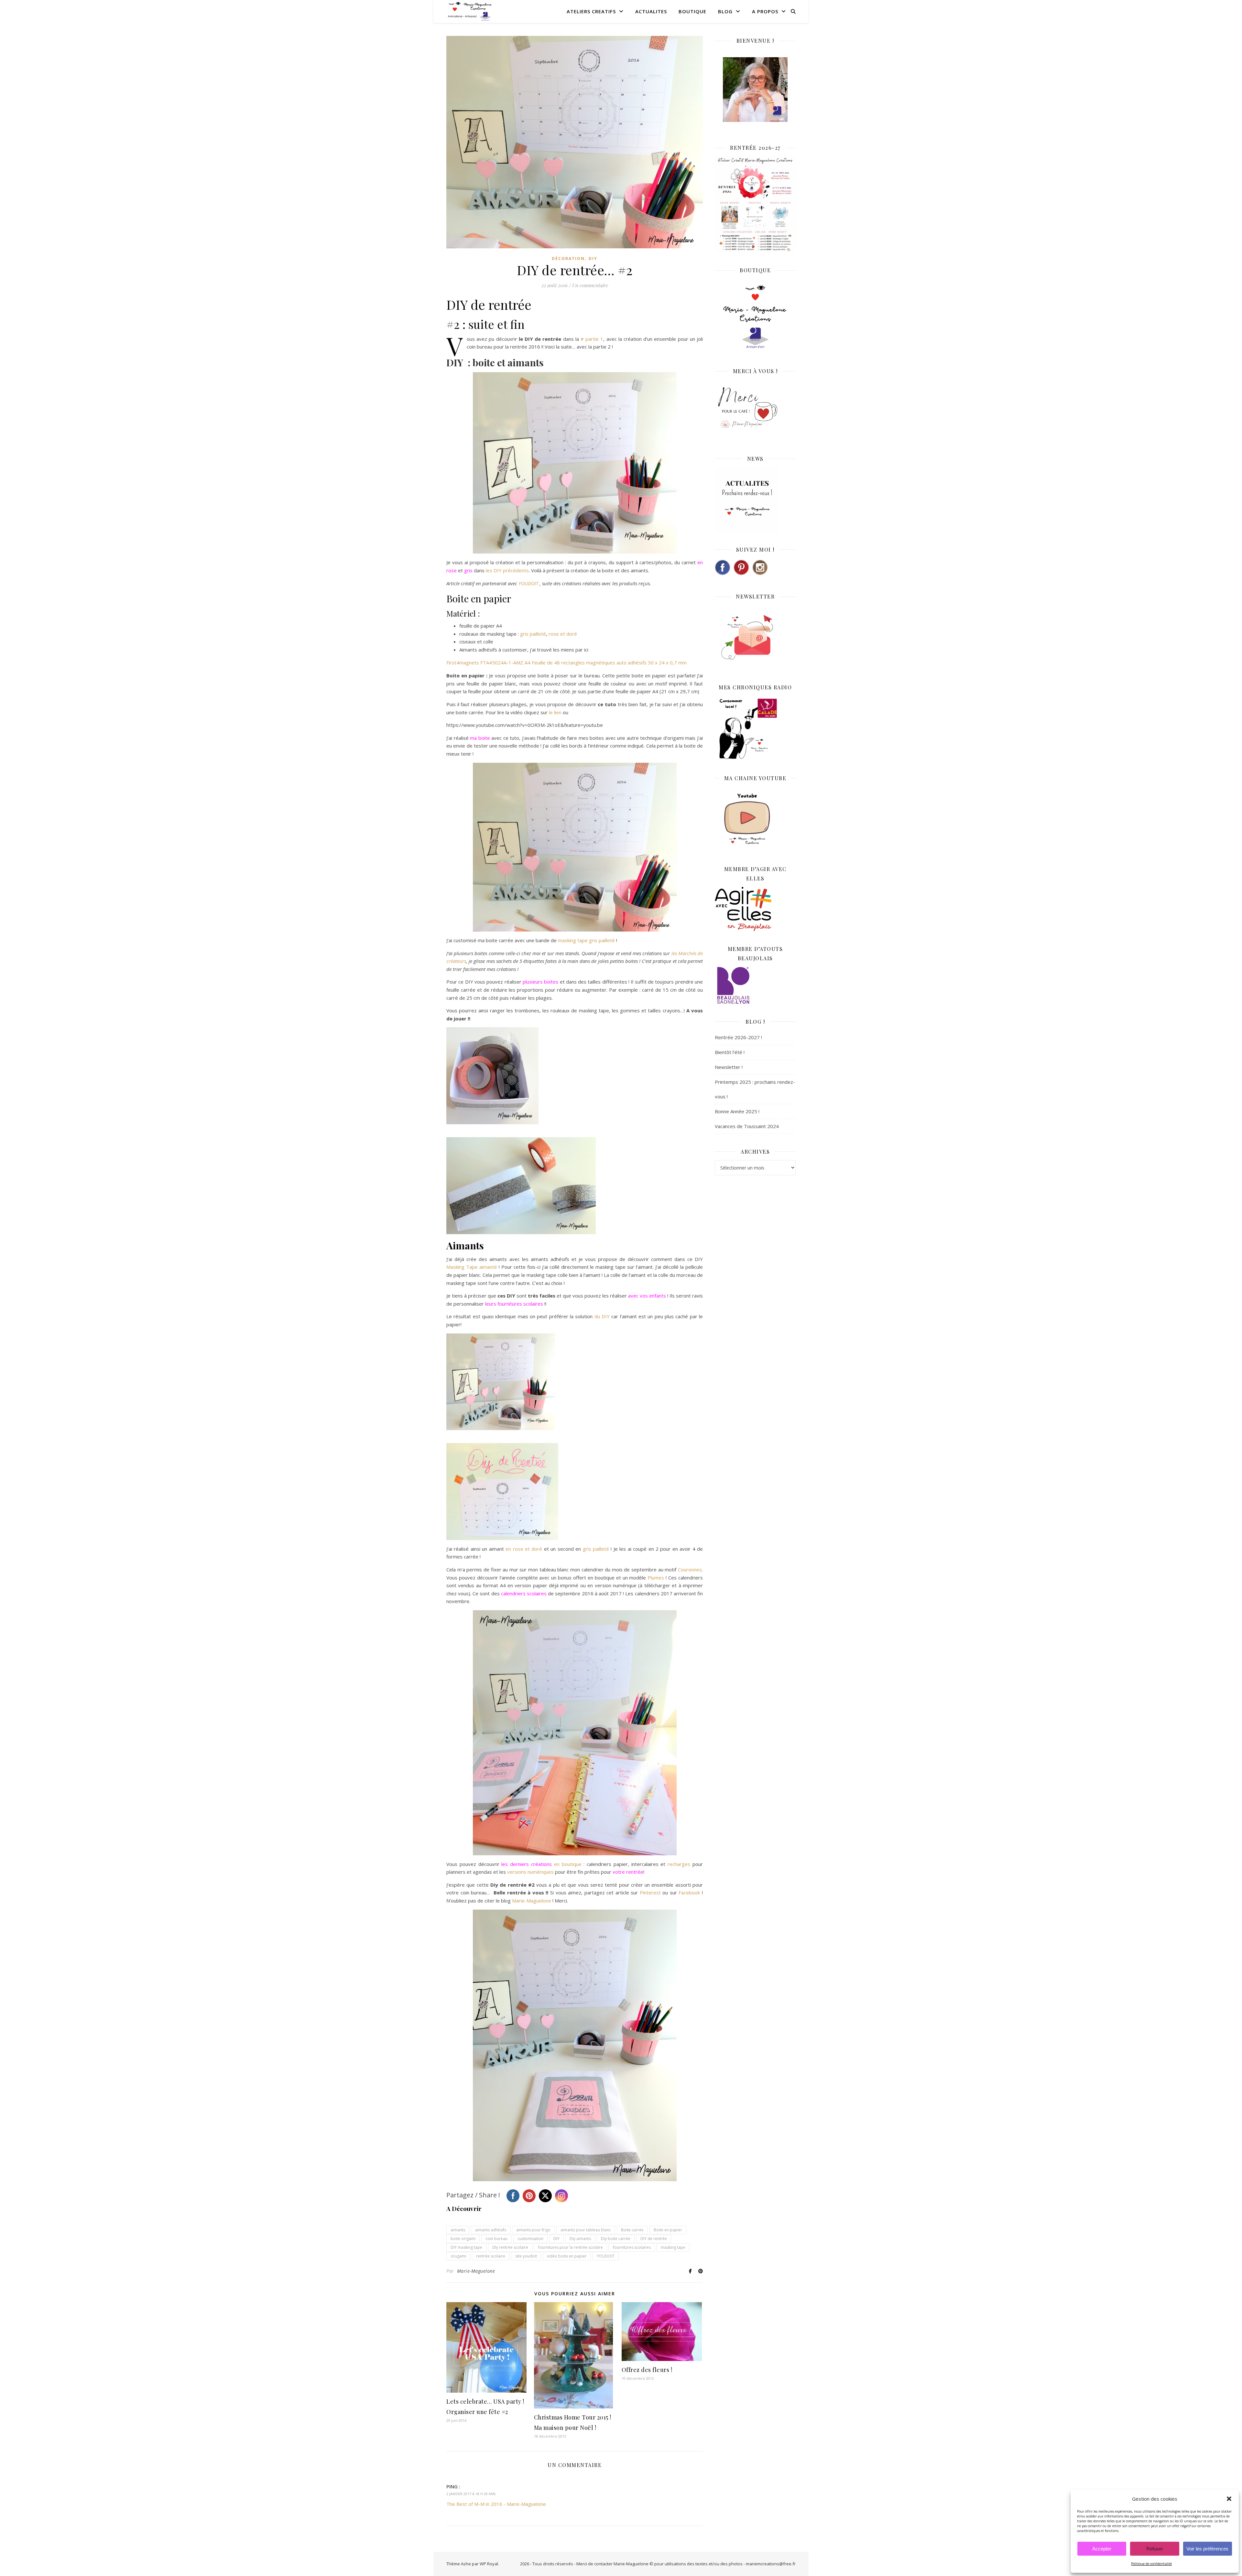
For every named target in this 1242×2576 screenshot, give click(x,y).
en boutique (569, 1864)
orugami (458, 2256)
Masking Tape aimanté (473, 1267)
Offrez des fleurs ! (647, 2370)
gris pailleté (533, 634)
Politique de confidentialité (1151, 2564)
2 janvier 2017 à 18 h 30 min (471, 2494)
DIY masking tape (466, 2247)
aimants (458, 2230)
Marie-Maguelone (532, 1901)
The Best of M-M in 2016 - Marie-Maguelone (496, 2504)
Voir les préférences (1207, 2549)
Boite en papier (668, 2230)
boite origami (463, 2239)
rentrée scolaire (491, 2256)
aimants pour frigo (533, 2230)
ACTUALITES (651, 11)
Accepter (1102, 2549)
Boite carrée (632, 2230)
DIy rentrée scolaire (510, 2247)
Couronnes (690, 1569)
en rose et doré (524, 1549)
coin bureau (496, 2239)
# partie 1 (592, 339)
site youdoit (526, 2256)
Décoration (568, 259)
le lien (556, 712)
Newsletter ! (729, 1067)
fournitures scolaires (632, 2247)
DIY (593, 259)
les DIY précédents (507, 570)
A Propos (765, 11)
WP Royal (489, 2564)
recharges (679, 1864)
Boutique (692, 11)
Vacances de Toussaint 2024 (747, 1126)
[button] (1229, 2499)
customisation (530, 2239)
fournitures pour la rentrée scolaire (571, 2247)
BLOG (725, 11)
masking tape (673, 2247)
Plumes (656, 1578)
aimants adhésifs (491, 2230)
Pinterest (650, 1892)
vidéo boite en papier (567, 2256)
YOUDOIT (528, 583)
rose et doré (563, 634)
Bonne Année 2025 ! (737, 1111)
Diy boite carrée (616, 2239)
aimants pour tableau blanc (586, 2230)
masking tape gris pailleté (587, 940)
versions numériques (531, 1872)
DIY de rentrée (654, 2239)
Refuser (1155, 2549)
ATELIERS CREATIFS (591, 11)
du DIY (603, 1316)
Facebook (689, 1892)
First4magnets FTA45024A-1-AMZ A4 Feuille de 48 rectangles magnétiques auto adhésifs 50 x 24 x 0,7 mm (567, 663)
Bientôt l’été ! (730, 1052)
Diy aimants (580, 2239)
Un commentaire (590, 285)
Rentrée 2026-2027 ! (738, 1037)
